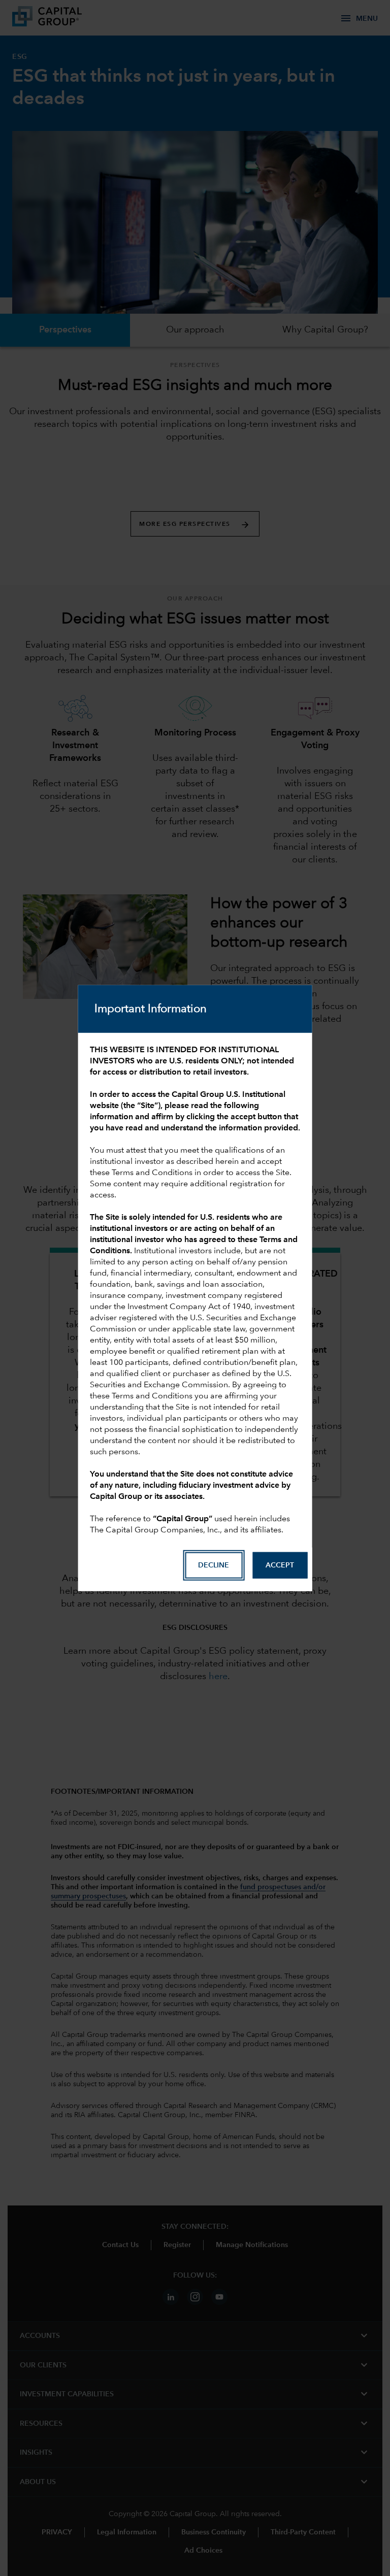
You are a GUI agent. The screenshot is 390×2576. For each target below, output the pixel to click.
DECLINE (214, 1565)
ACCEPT (280, 1565)
